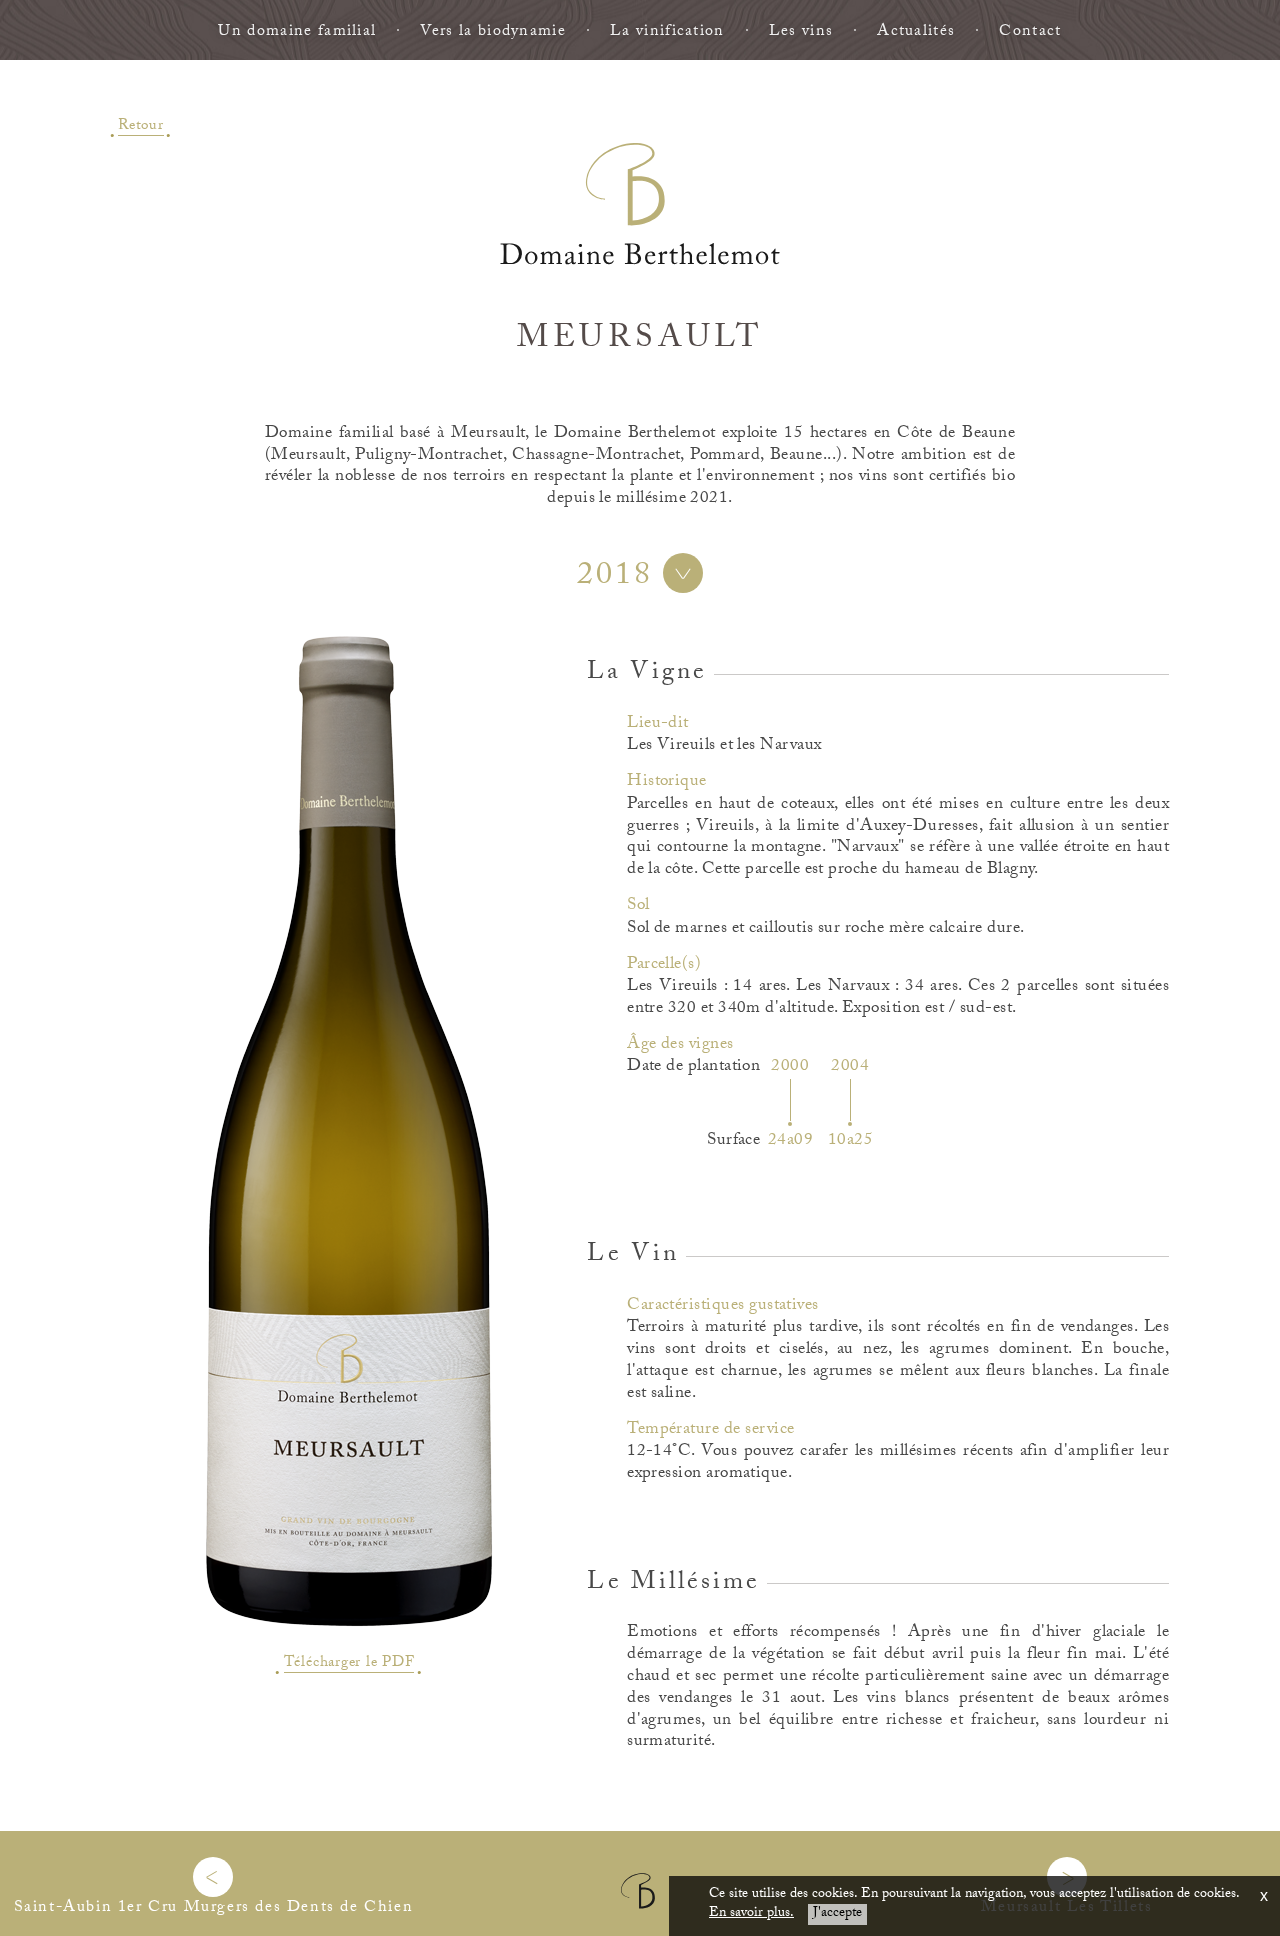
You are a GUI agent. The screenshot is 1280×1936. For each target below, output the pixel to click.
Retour (141, 125)
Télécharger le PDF (349, 1665)
